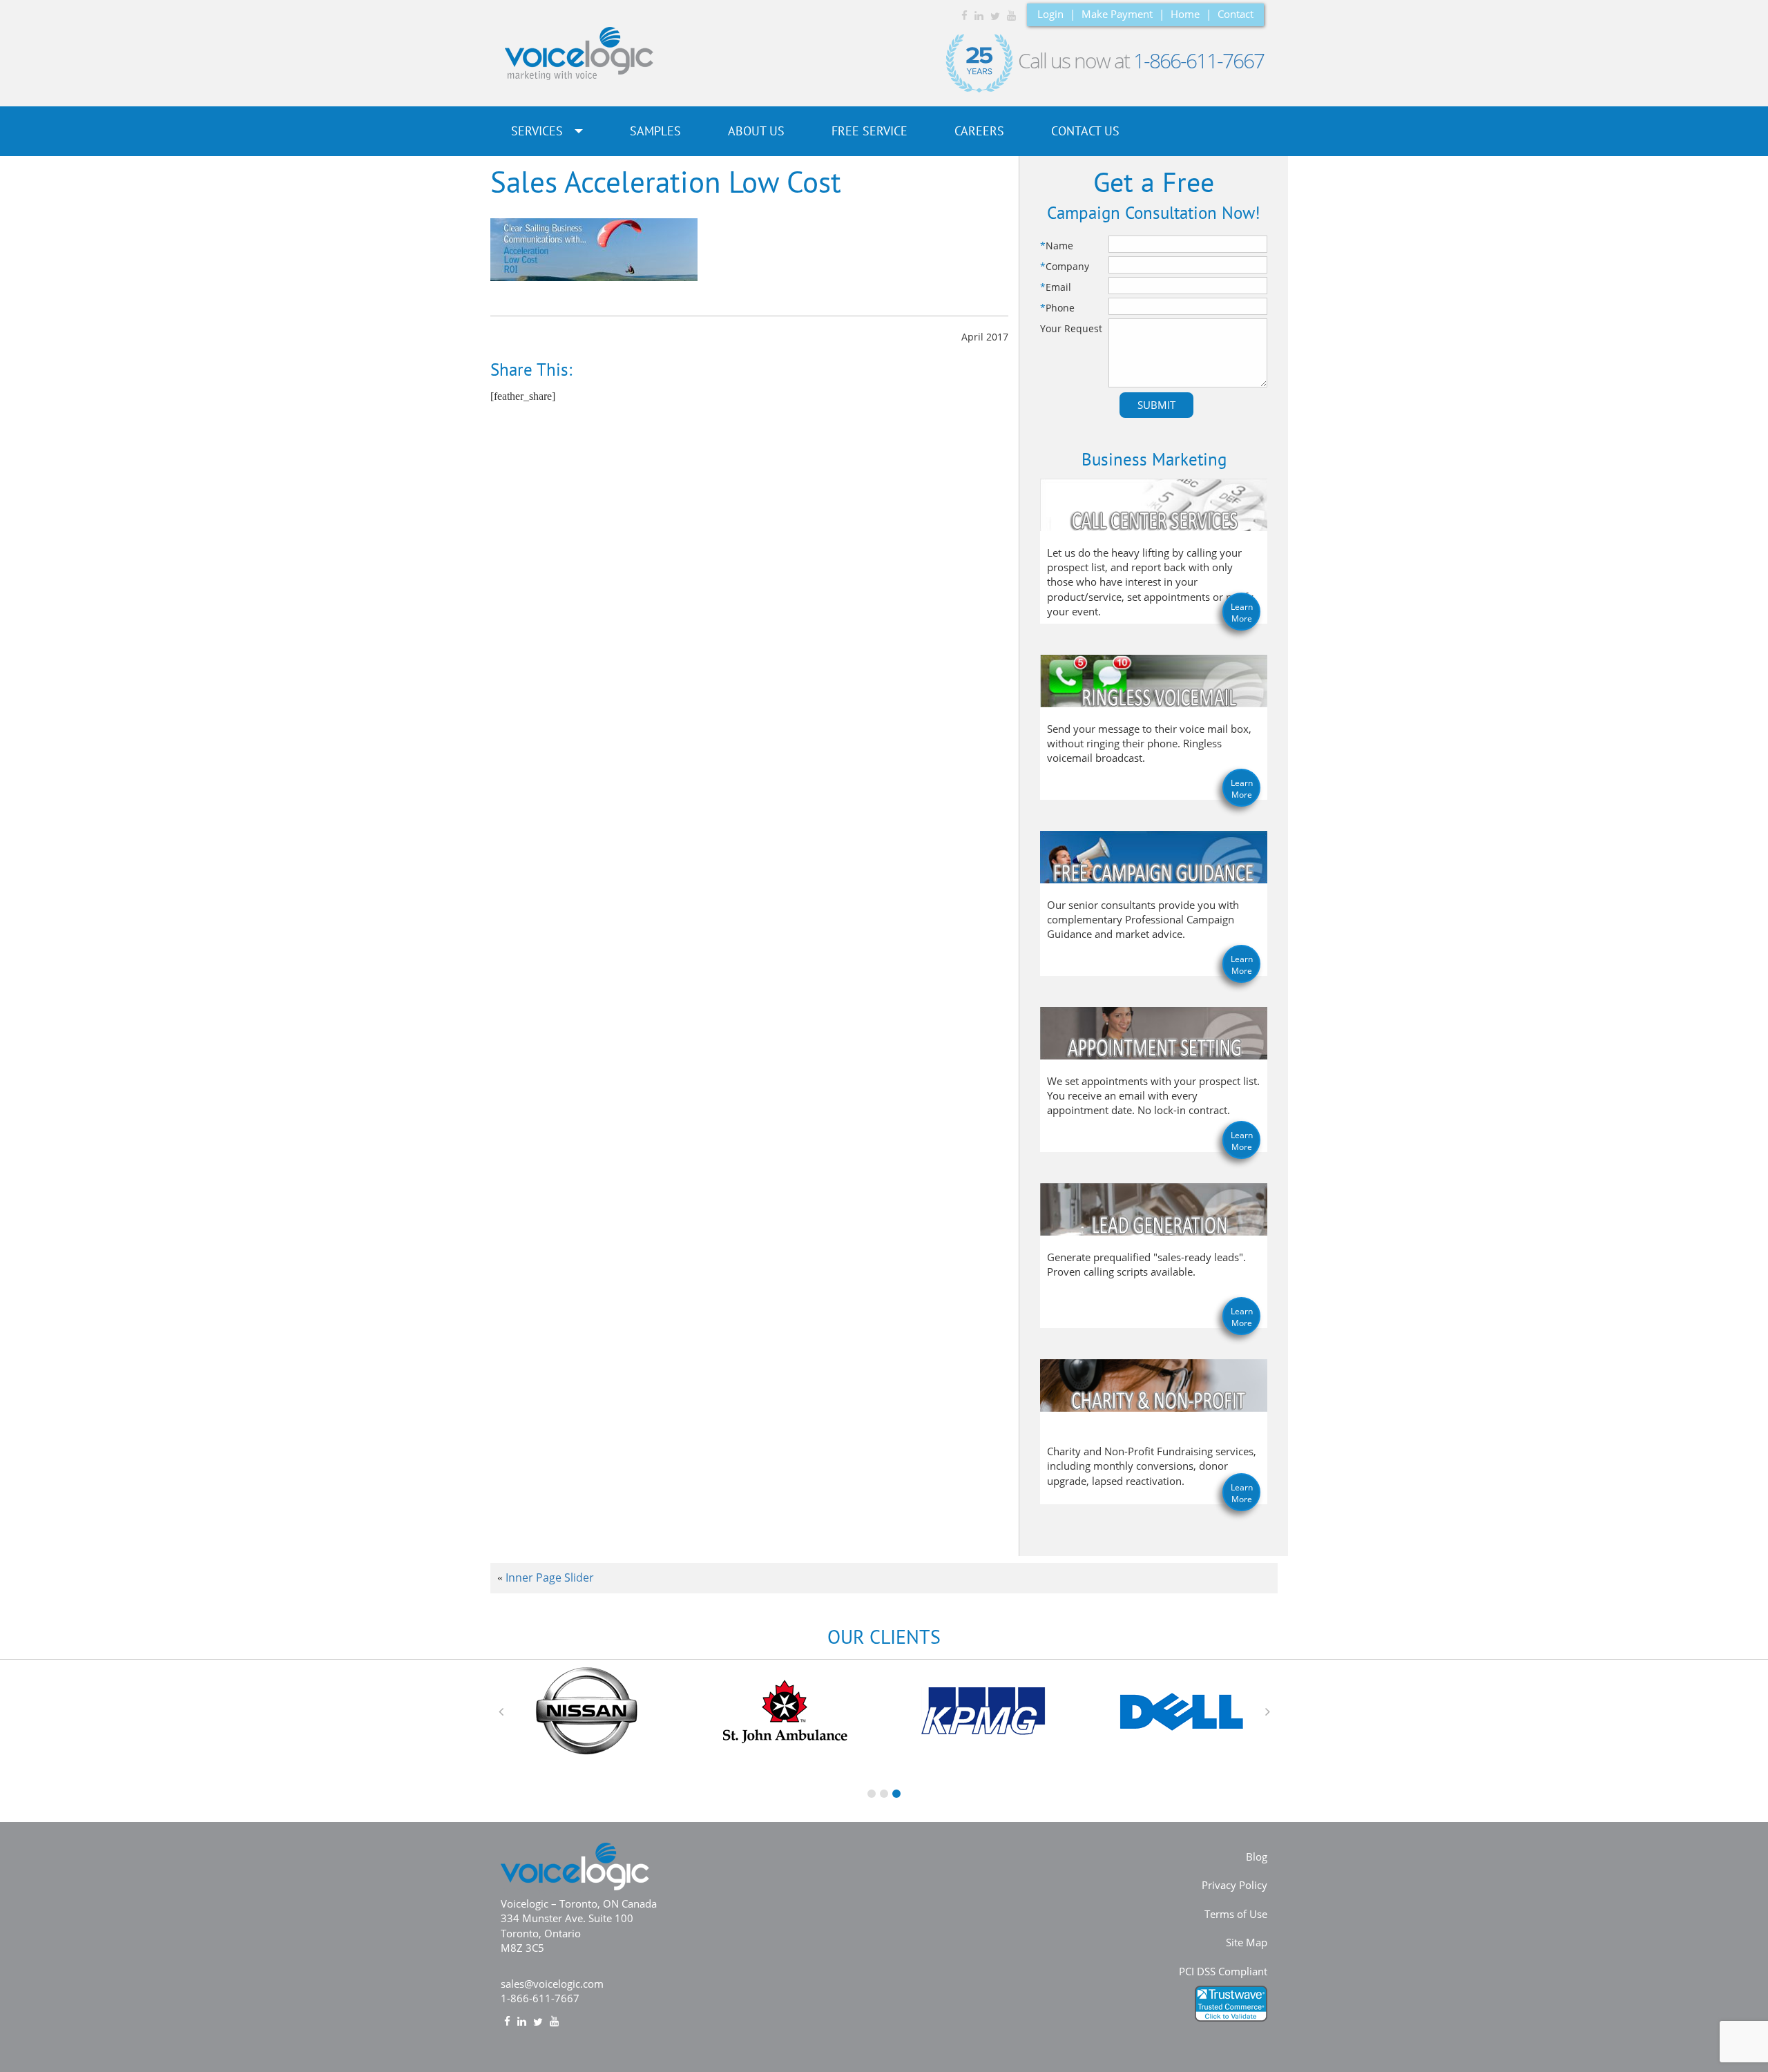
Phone (1057, 308)
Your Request (1071, 328)
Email (1056, 287)
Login (1050, 14)
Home (1185, 14)
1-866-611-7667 (1199, 60)
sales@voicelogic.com (552, 1984)
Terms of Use (1236, 1914)
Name (1057, 246)
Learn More (1242, 613)
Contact (1236, 14)
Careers (979, 131)
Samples (655, 131)
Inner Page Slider (550, 1577)
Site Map (1247, 1942)
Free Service (869, 131)
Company (1065, 266)
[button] (501, 1711)
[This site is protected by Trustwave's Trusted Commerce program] (1231, 2004)
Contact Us (1085, 131)
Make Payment (1117, 14)
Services (539, 131)
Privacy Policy (1234, 1885)
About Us (756, 131)
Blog (1257, 1857)
